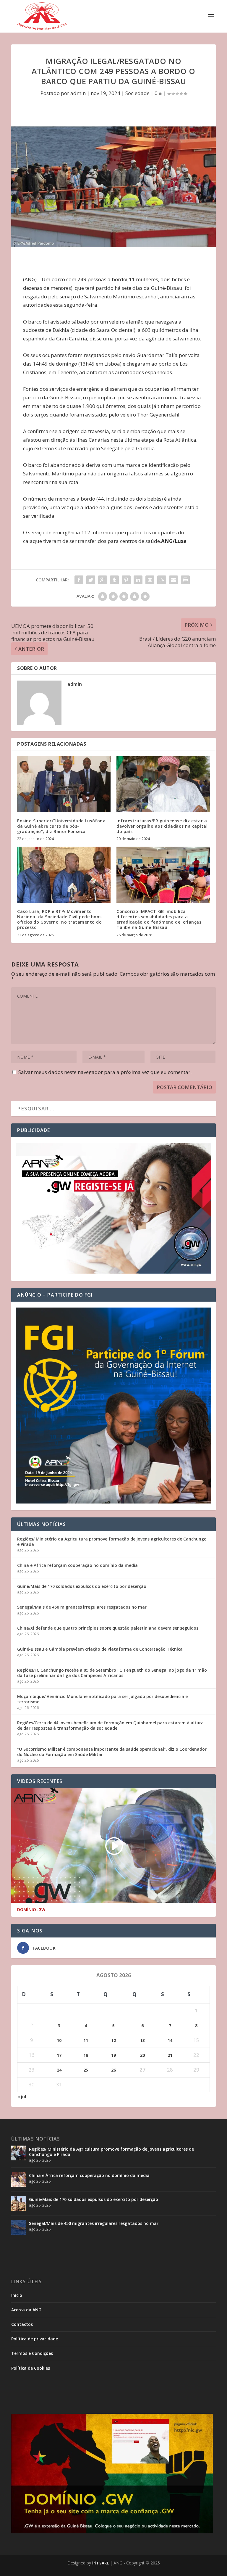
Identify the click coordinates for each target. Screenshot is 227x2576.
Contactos (22, 2324)
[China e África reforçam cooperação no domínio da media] (19, 2179)
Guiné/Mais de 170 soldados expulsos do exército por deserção (82, 1586)
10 (59, 2040)
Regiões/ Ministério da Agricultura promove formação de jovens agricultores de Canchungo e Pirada (112, 1542)
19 (113, 2055)
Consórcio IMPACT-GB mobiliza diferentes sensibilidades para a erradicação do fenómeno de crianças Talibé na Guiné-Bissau (159, 919)
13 (142, 2040)
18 (86, 2055)
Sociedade (137, 93)
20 (142, 2055)
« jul (22, 2097)
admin (78, 93)
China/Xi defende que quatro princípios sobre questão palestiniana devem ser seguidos (108, 1628)
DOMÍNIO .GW (31, 1910)
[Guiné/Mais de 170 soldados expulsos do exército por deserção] (19, 2203)
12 (113, 2040)
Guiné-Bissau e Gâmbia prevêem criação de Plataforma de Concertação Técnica (100, 1649)
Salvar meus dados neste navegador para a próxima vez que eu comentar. (105, 1072)
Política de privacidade (35, 2339)
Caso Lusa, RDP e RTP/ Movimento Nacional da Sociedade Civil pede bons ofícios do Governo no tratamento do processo (59, 919)
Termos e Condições (32, 2353)
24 (59, 2070)
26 (113, 2070)
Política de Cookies (31, 2368)
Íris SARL (100, 2563)
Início (17, 2295)
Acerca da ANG (26, 2310)
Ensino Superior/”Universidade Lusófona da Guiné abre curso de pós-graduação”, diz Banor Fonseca (61, 826)
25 (86, 2070)
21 (170, 2055)
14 (170, 2040)
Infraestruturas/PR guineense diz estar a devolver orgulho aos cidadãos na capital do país (162, 826)
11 (86, 2040)
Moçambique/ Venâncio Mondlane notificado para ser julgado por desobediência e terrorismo (102, 1699)
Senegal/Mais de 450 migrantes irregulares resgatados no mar (82, 1607)
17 (59, 2055)
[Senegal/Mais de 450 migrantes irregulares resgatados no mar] (19, 2227)
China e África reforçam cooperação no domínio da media (77, 1565)
